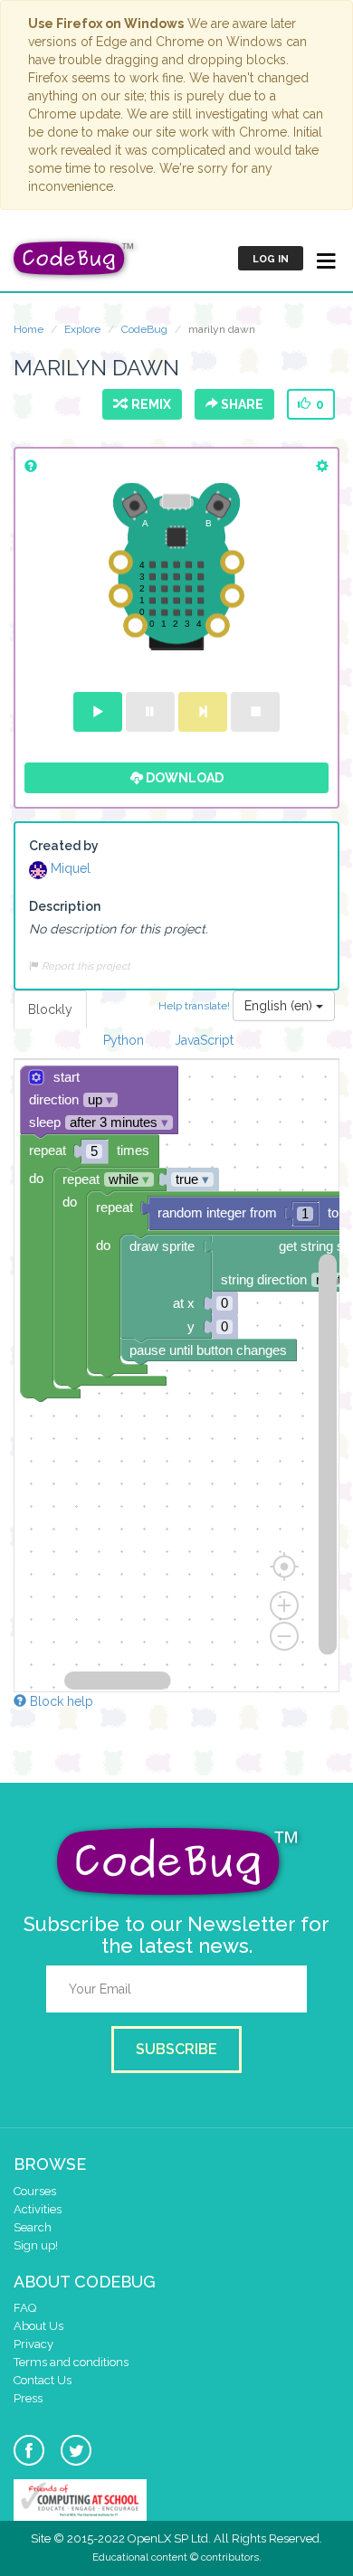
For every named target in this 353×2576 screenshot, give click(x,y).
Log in (271, 259)
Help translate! (196, 1005)
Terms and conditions (71, 2362)
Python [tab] (124, 1040)
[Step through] (203, 712)
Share (241, 404)
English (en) (280, 1006)
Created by (64, 846)
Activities (38, 2209)
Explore (82, 329)
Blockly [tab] (50, 1009)
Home (29, 329)
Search (33, 2227)
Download (183, 778)
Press (28, 2398)
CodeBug (144, 329)
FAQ (25, 2308)
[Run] (98, 712)
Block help (60, 1701)
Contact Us (43, 2380)
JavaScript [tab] (204, 1040)
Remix (148, 404)
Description (65, 906)
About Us (38, 2326)
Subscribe (176, 2049)
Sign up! (36, 2245)
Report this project (85, 966)
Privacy (33, 2344)
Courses (35, 2191)
